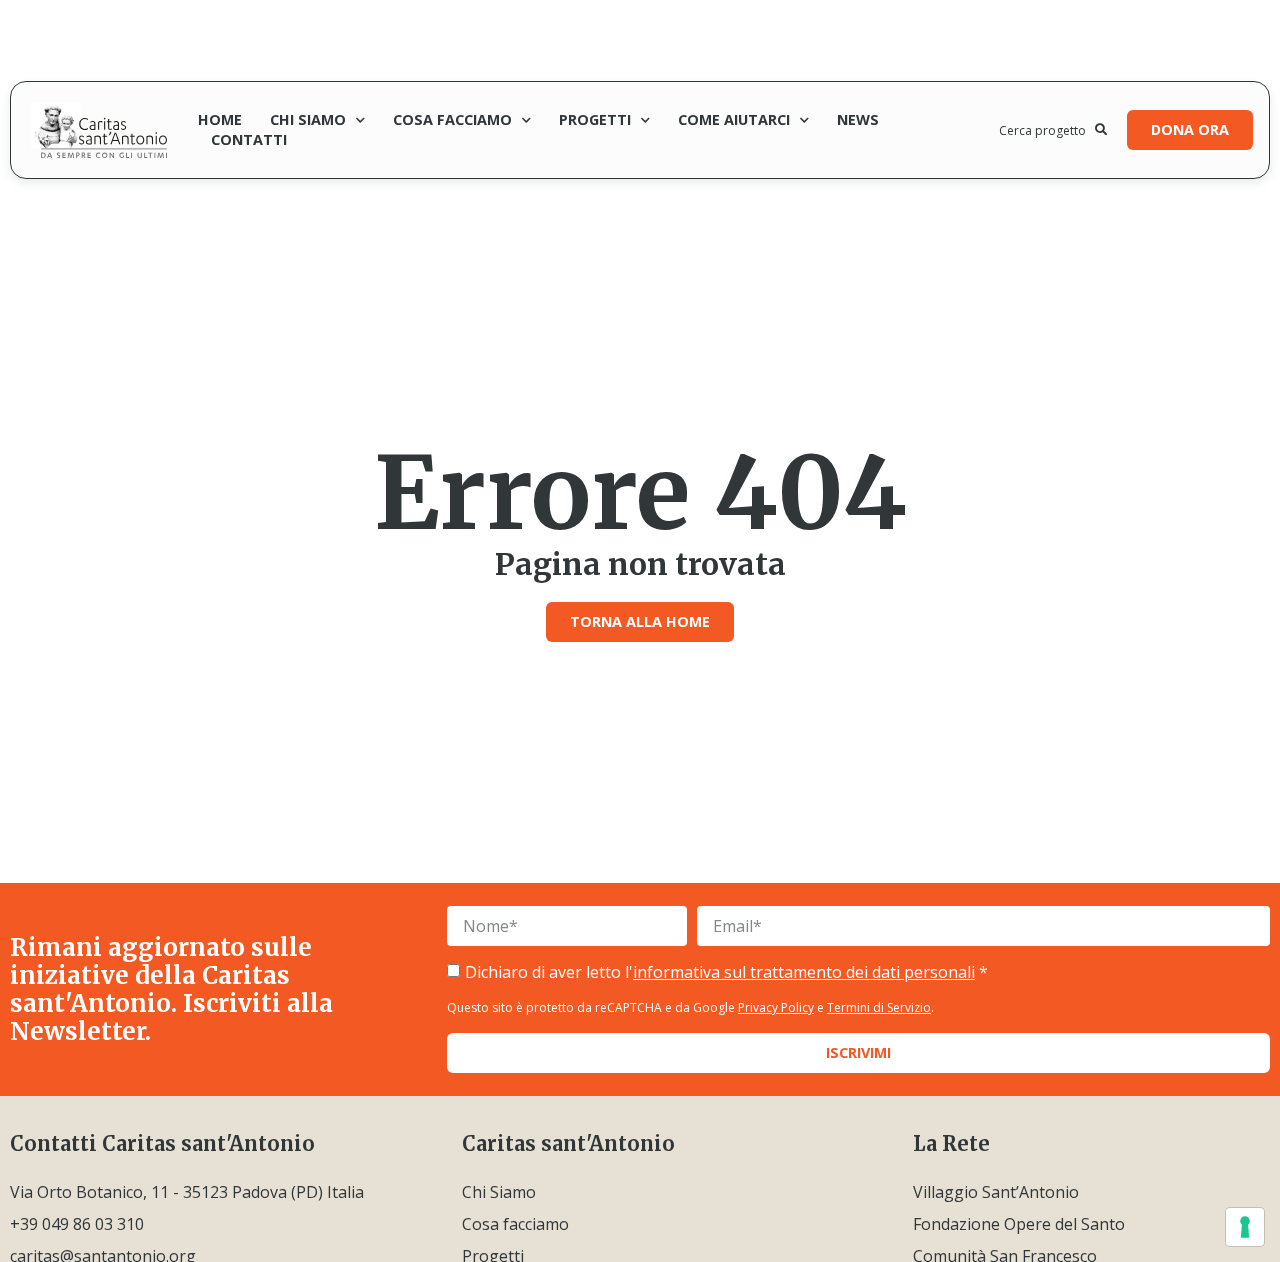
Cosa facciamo (452, 119)
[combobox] (1047, 130)
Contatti (249, 139)
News (858, 119)
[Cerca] (1101, 130)
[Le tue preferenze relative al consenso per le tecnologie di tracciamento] (1245, 1227)
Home (220, 119)
